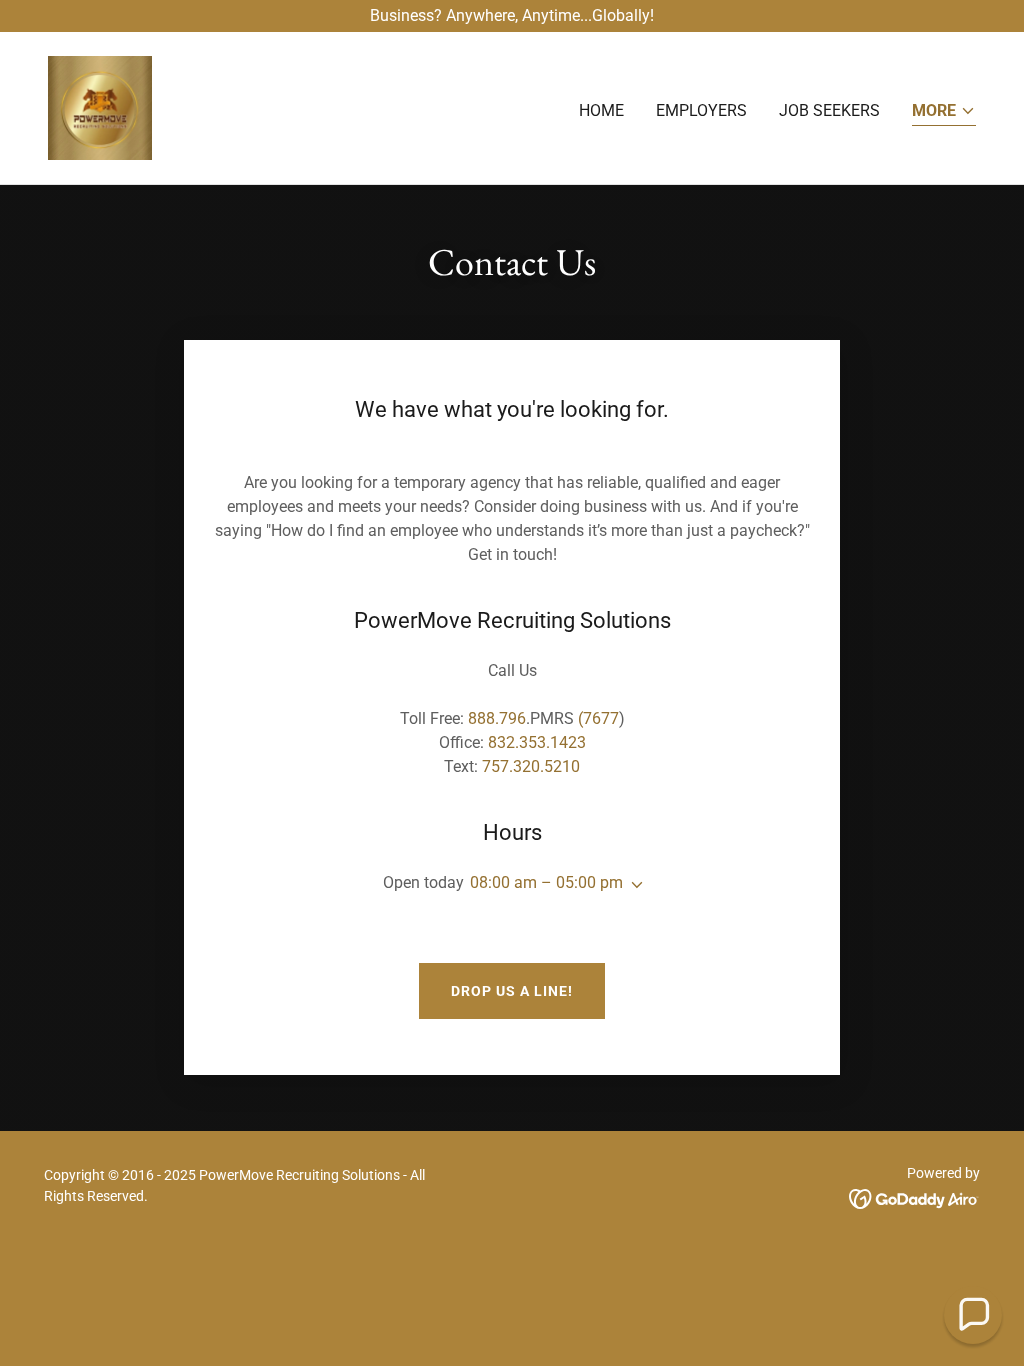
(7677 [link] (598, 718)
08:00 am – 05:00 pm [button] (546, 882)
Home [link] (601, 110)
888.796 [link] (497, 718)
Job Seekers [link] (829, 110)
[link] (100, 106)
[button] (944, 112)
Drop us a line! (512, 991)
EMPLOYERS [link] (701, 110)
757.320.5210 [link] (531, 766)
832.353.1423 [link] (537, 742)
